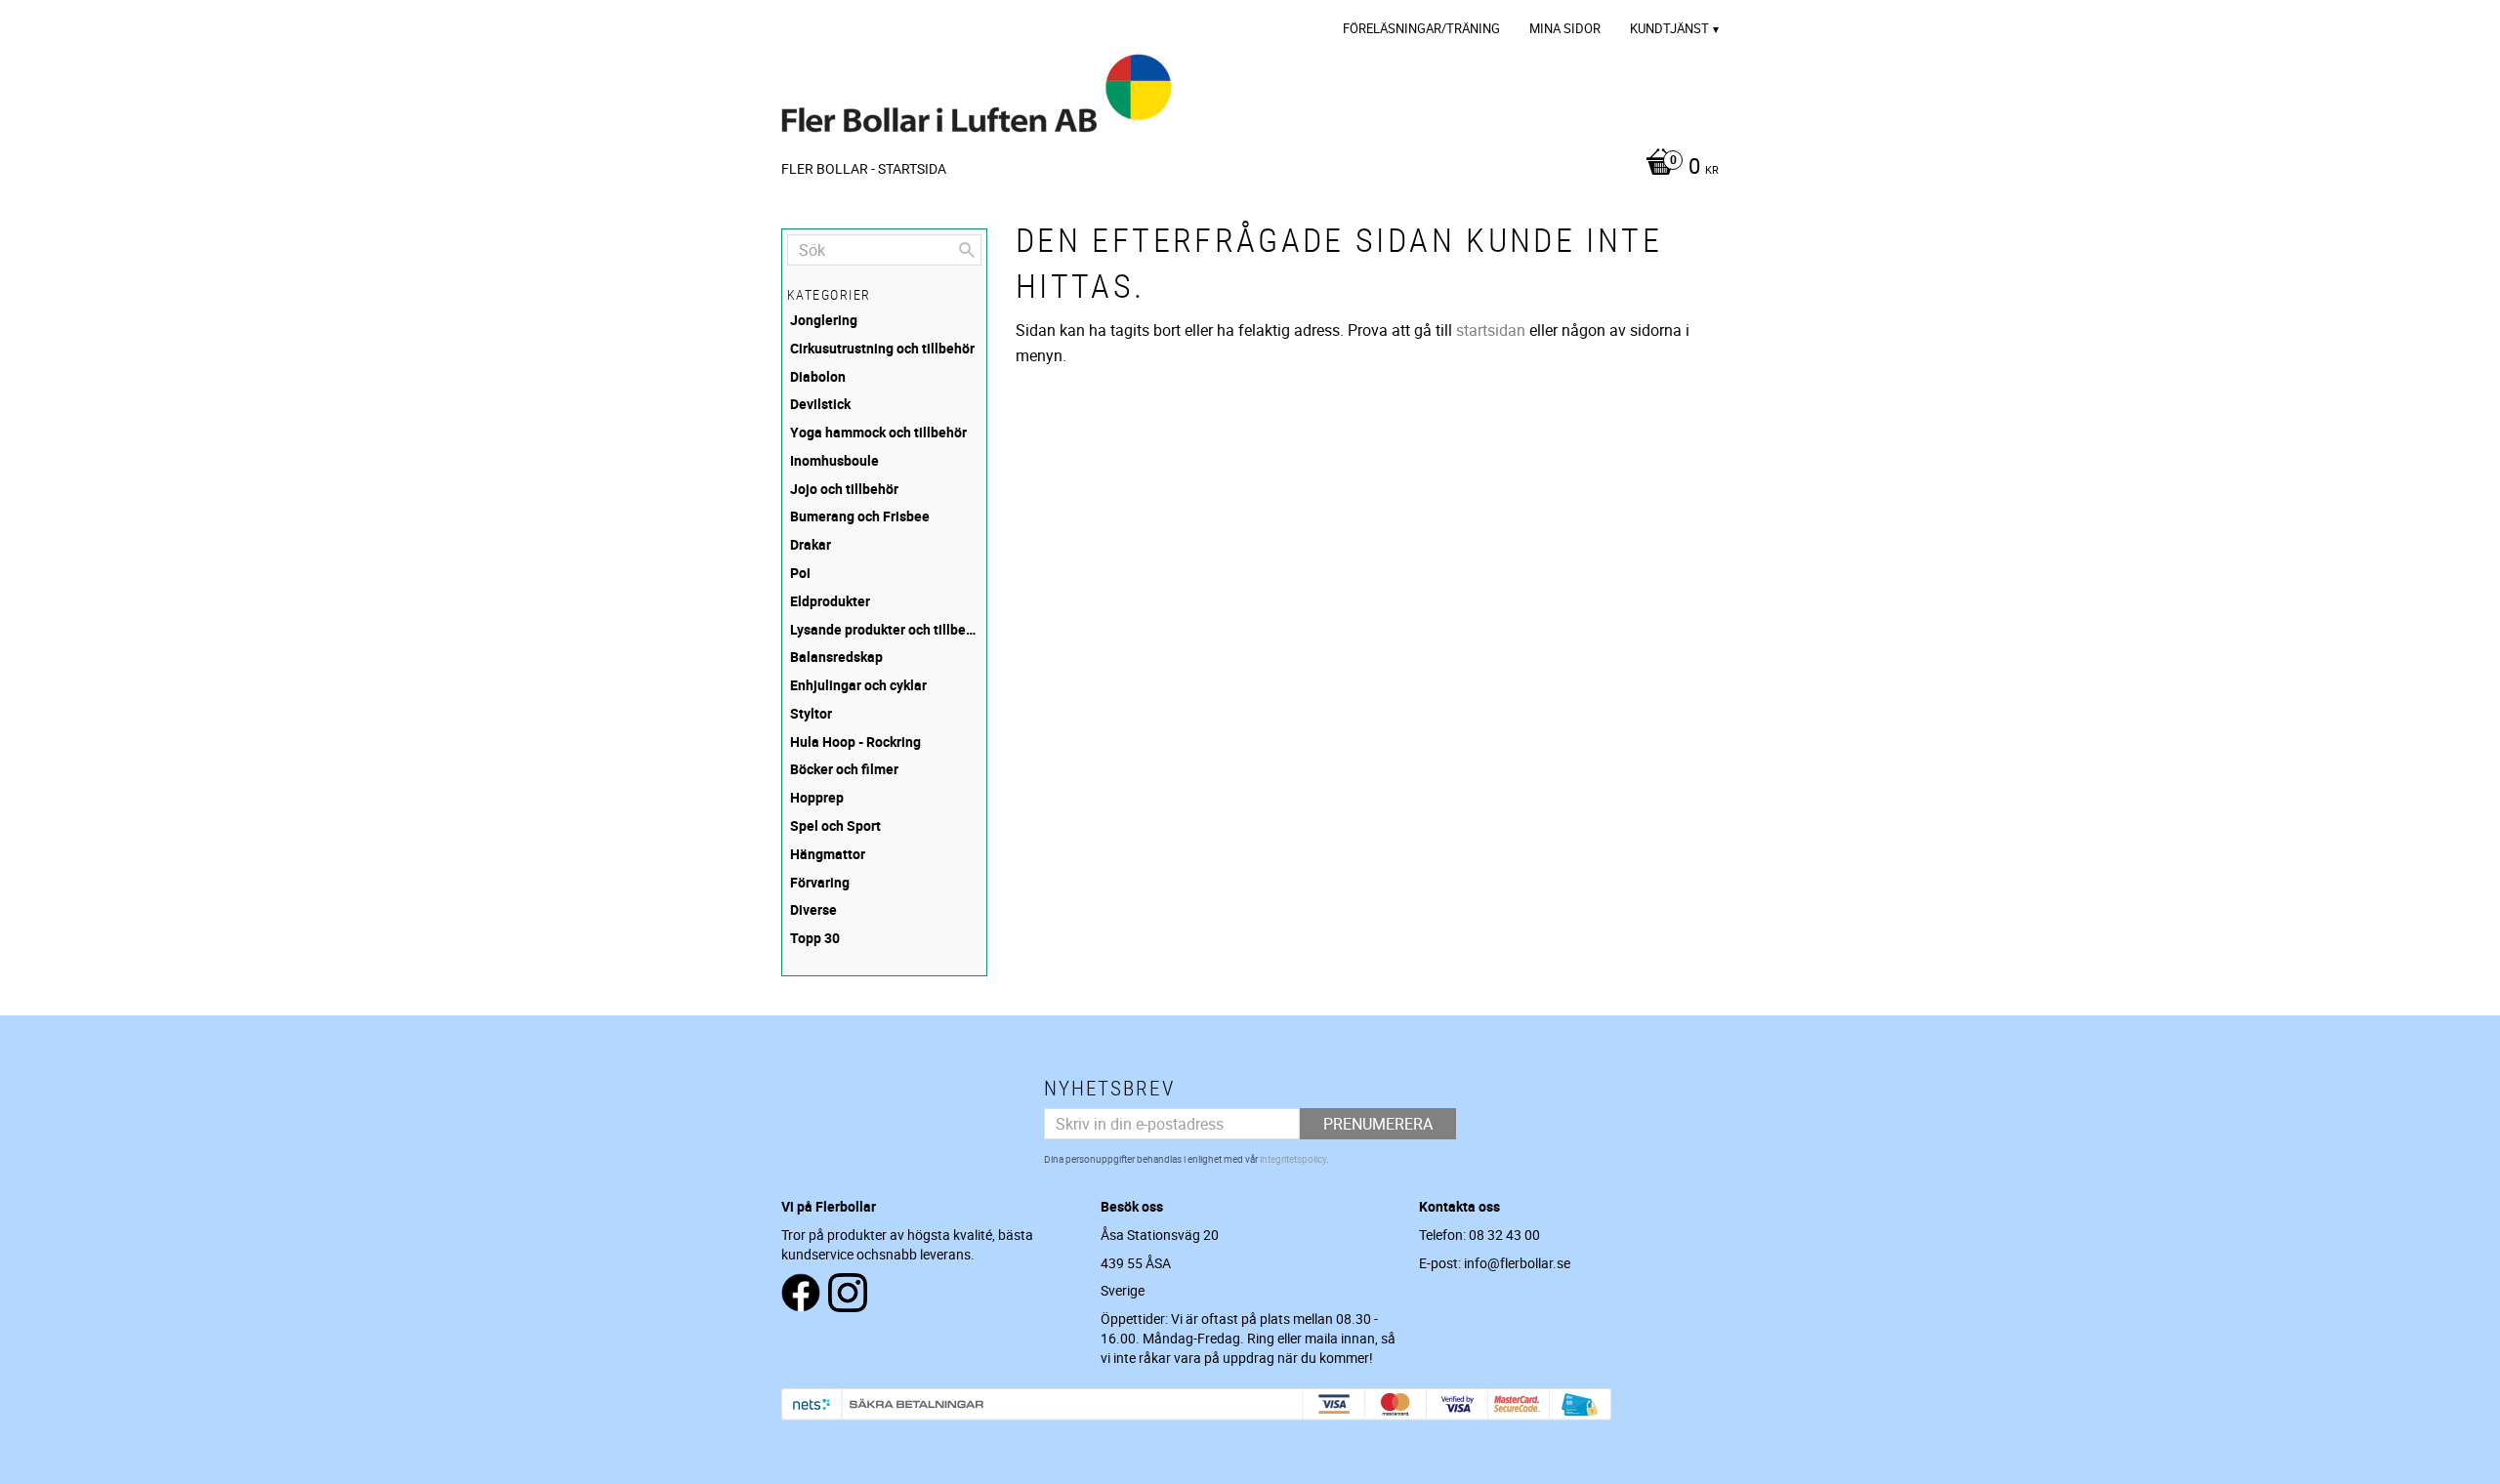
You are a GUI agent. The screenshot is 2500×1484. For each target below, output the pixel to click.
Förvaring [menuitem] (820, 882)
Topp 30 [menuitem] (815, 938)
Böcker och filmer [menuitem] (844, 769)
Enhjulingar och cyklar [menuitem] (858, 685)
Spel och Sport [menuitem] (835, 825)
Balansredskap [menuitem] (836, 657)
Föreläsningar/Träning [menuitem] (1421, 28)
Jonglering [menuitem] (824, 320)
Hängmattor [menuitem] (828, 854)
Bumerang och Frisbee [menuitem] (860, 516)
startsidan (1491, 330)
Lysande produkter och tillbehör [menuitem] (886, 629)
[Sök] (967, 250)
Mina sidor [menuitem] (1565, 28)
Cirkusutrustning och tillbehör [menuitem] (882, 348)
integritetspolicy (1293, 1159)
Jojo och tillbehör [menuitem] (844, 489)
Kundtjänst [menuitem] (1669, 28)
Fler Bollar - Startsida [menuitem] (864, 168)
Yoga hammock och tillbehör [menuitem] (878, 432)
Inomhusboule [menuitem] (834, 460)
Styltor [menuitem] (811, 713)
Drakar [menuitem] (811, 544)
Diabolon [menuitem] (818, 376)
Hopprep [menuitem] (817, 797)
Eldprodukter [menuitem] (830, 601)
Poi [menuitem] (800, 573)
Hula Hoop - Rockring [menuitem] (855, 742)
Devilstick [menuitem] (820, 404)
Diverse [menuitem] (813, 909)
